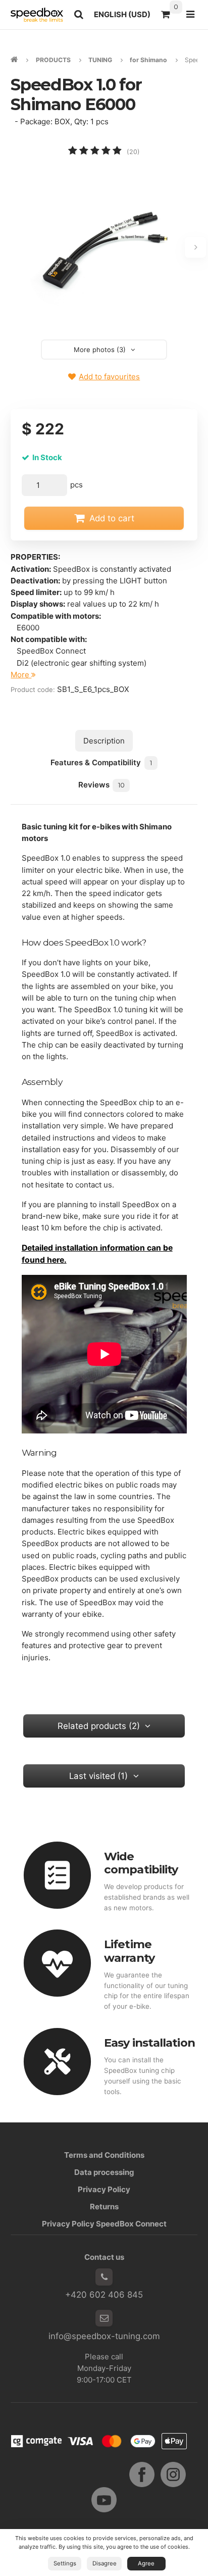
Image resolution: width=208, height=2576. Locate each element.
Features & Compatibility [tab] (101, 762)
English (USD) (125, 17)
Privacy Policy (104, 2189)
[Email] (104, 2318)
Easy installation (149, 2043)
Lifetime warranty (129, 1951)
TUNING (100, 60)
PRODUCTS (53, 60)
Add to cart (112, 518)
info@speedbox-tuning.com (104, 2336)
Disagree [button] (105, 2563)
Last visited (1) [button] (98, 1776)
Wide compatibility (141, 1863)
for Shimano (148, 60)
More (21, 675)
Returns (104, 2207)
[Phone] (104, 2277)
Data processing (104, 2172)
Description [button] (104, 741)
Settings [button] (65, 2563)
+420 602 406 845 (104, 2295)
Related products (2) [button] (99, 1726)
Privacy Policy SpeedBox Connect (104, 2224)
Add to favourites (109, 377)
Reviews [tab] (101, 785)
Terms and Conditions (104, 2155)
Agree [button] (146, 2563)
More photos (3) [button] (100, 350)
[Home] (37, 15)
